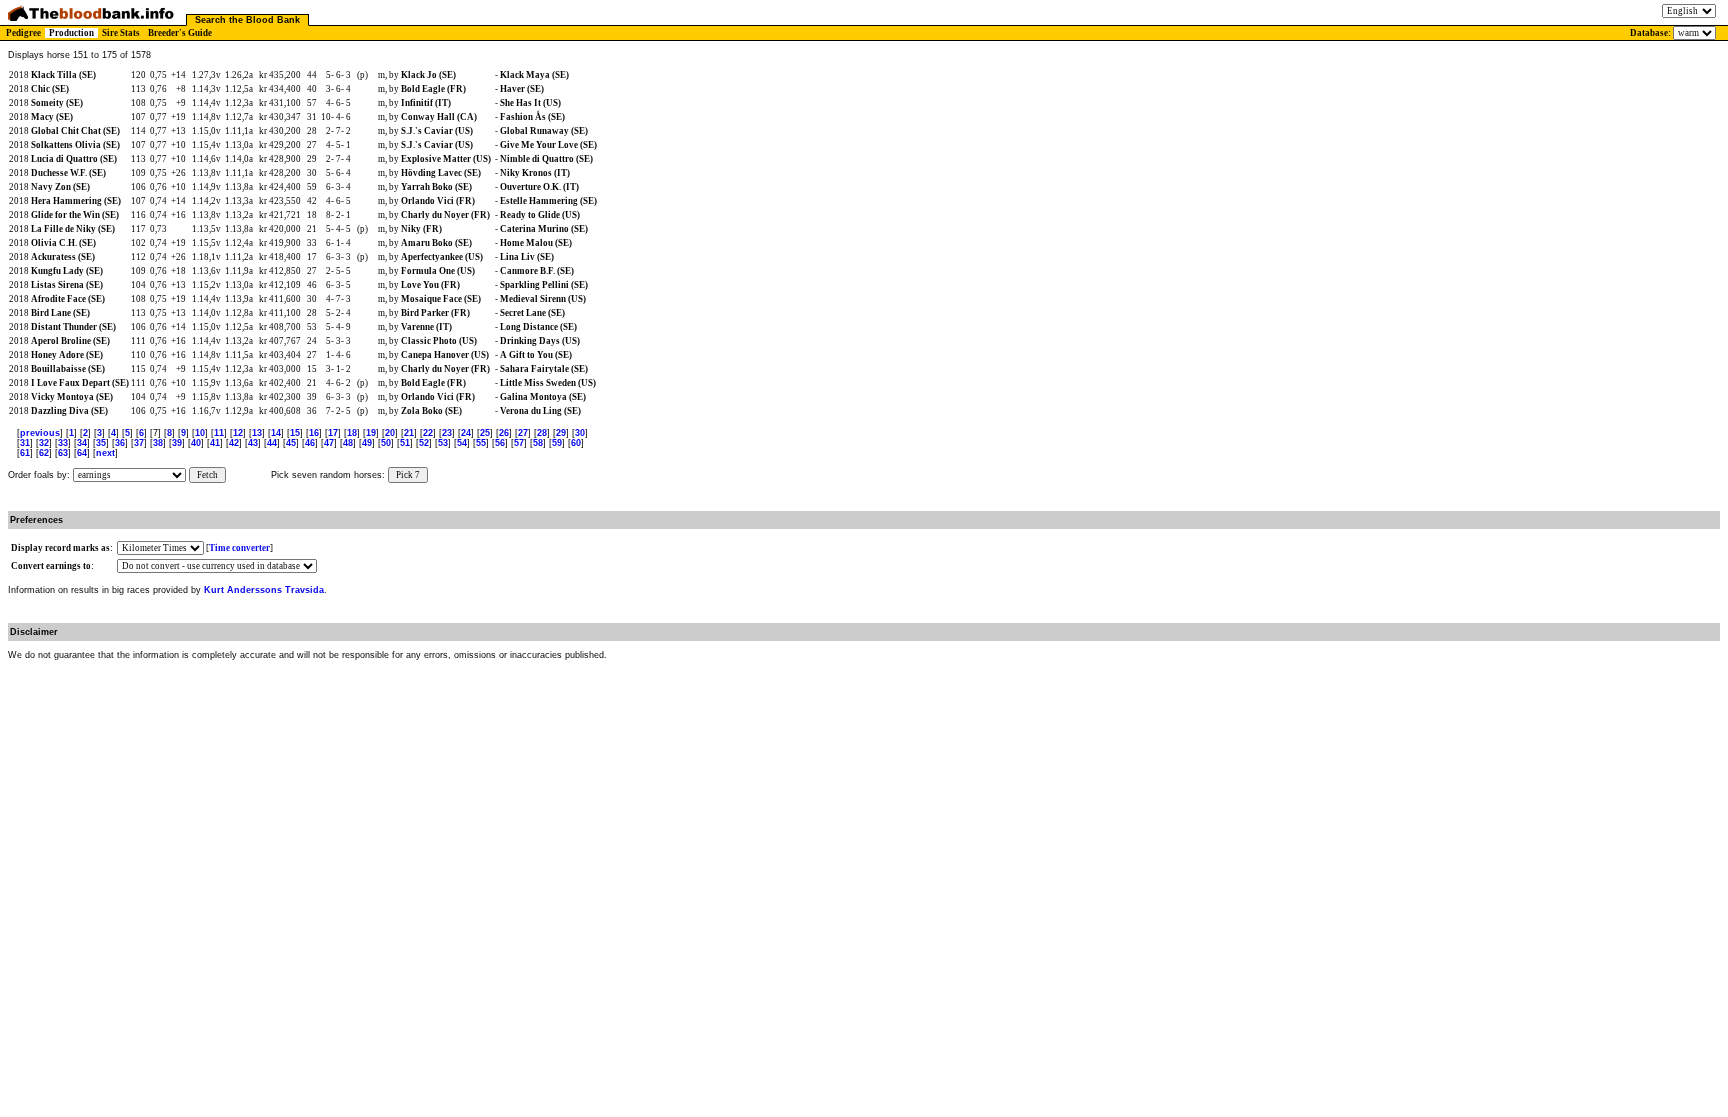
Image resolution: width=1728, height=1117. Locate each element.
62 (44, 453)
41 (215, 443)
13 (257, 433)
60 (576, 443)
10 (200, 433)
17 (333, 433)
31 (25, 443)
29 (561, 433)
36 (120, 443)
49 (367, 443)
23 (447, 433)
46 (310, 443)
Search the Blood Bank (247, 20)
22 (428, 433)
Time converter (239, 548)
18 (352, 433)
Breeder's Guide (180, 33)
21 (409, 433)
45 (291, 443)
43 (253, 443)
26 (504, 433)
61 (25, 453)
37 (139, 443)
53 (443, 443)
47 (329, 443)
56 (500, 443)
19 (371, 433)
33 (63, 443)
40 (196, 443)
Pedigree (23, 33)
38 (158, 443)
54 (462, 443)
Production (71, 33)
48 (348, 443)
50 (386, 443)
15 (295, 433)
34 (82, 443)
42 (234, 443)
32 (44, 443)
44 (272, 443)
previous (40, 433)
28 (542, 433)
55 (481, 443)
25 (485, 433)
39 (177, 443)
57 (519, 443)
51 (405, 443)
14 (276, 433)
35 (101, 443)
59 (557, 443)
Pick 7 (408, 475)
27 (523, 433)
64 (82, 453)
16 (314, 433)
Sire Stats (121, 33)
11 (219, 433)
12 (238, 433)
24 (466, 433)
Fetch (207, 475)
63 (63, 453)
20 (390, 433)
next (105, 453)
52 (424, 443)
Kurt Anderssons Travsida (264, 590)
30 (580, 433)
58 (538, 443)
